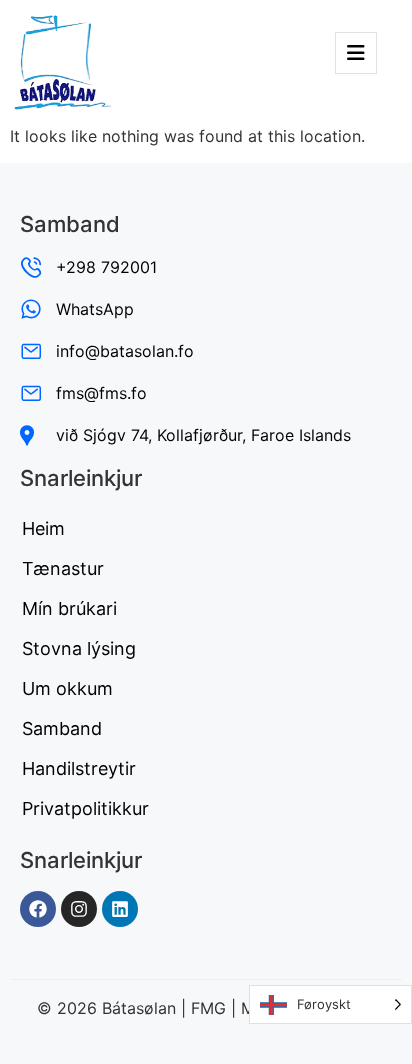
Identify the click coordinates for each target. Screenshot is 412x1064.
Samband (62, 728)
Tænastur (63, 568)
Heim (43, 528)
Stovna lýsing (79, 648)
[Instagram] (79, 909)
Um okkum (67, 688)
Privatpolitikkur (85, 808)
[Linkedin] (120, 909)
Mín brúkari (69, 608)
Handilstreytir (79, 768)
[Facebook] (38, 909)
